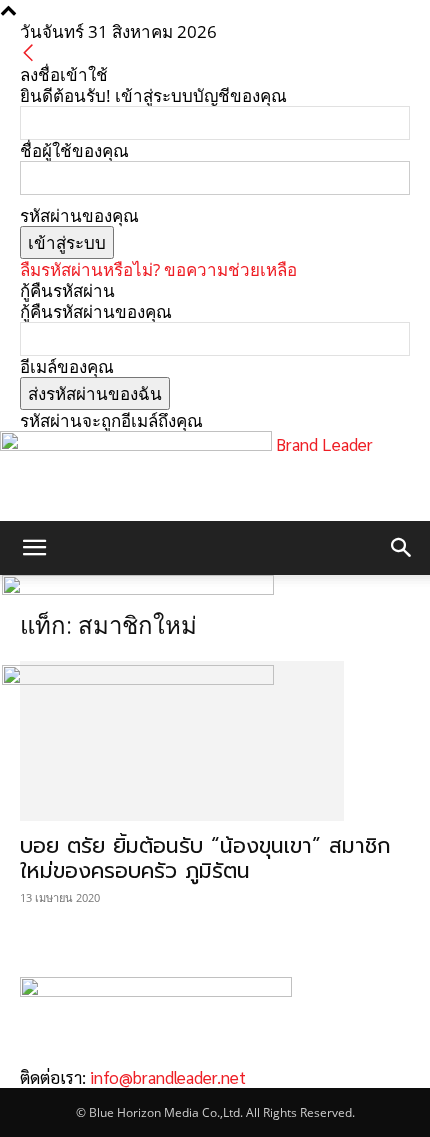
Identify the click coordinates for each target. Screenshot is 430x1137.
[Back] (28, 53)
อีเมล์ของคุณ (67, 366)
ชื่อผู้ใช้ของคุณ (74, 150)
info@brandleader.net (168, 1077)
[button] (34, 548)
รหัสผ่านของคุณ (79, 215)
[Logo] (138, 588)
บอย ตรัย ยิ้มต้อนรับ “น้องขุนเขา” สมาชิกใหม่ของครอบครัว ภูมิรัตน (205, 858)
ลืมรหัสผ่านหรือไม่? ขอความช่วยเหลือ (158, 269)
